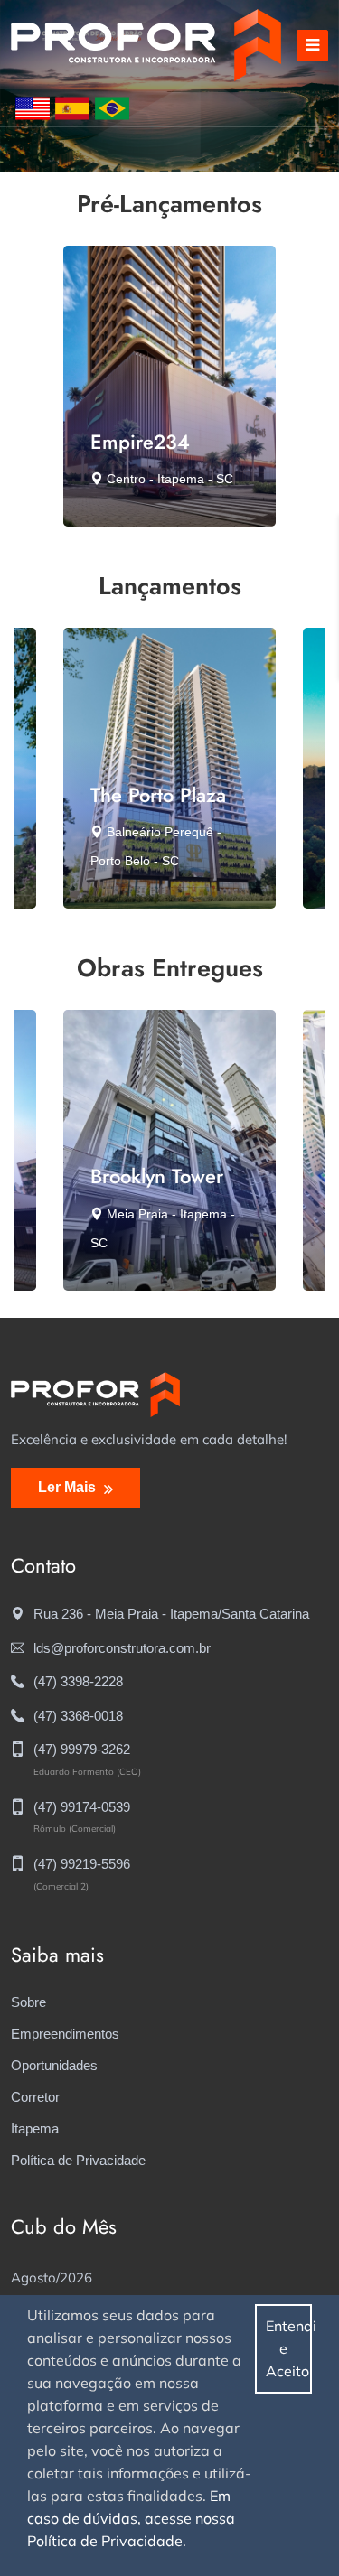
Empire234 (140, 442)
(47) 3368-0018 (78, 1716)
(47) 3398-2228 (78, 1681)
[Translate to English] (33, 107)
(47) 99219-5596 (82, 1864)
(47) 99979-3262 (82, 1749)
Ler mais (69, 1487)
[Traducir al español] (72, 107)
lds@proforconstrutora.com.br (122, 1648)
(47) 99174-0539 (82, 1807)
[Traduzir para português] (112, 107)
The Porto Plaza (158, 795)
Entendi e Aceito (289, 2348)
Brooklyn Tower (157, 1176)
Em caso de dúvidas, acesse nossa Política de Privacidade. (131, 2518)
